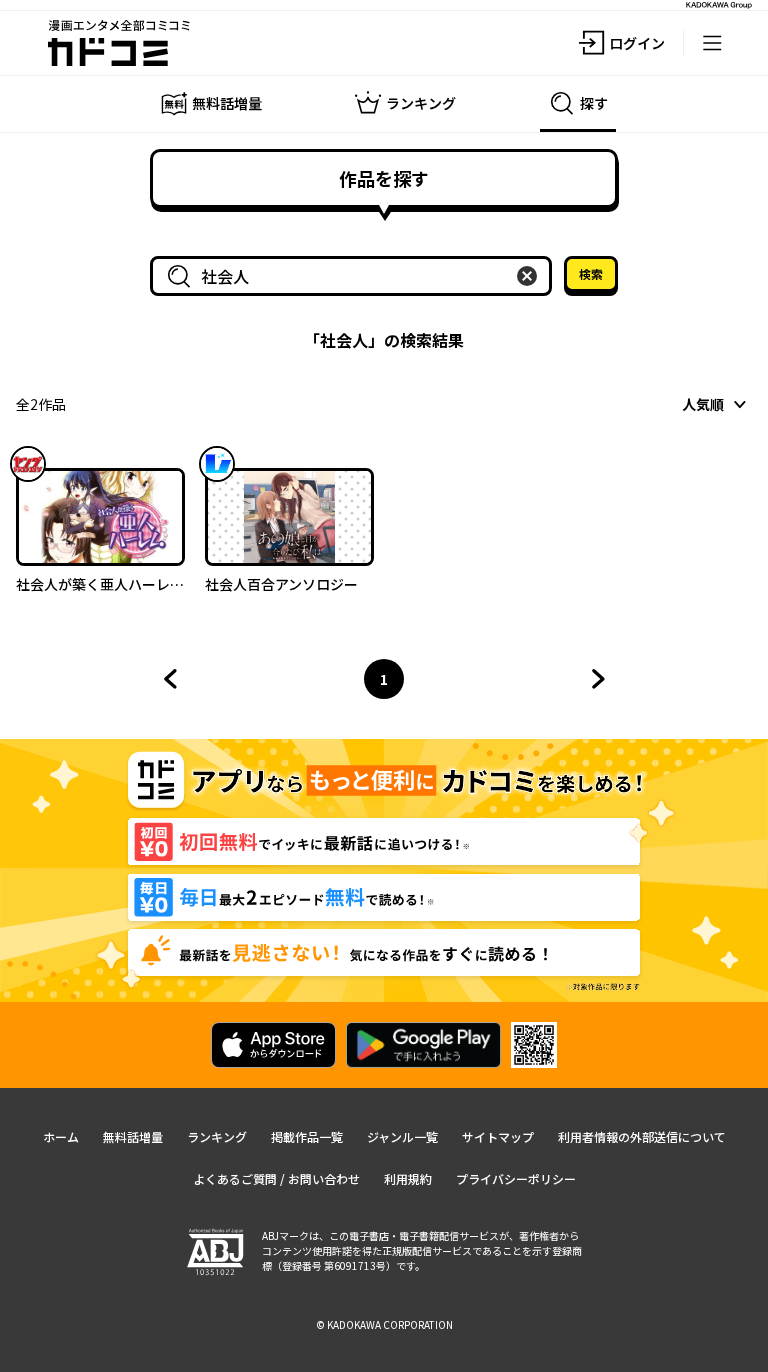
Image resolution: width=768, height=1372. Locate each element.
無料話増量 (133, 1136)
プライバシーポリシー (516, 1178)
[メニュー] (712, 43)
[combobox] (355, 276)
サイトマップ (498, 1136)
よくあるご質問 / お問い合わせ (276, 1178)
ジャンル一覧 (402, 1136)
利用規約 (408, 1178)
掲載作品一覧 (307, 1136)
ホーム (61, 1136)
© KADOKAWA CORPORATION (384, 1324)
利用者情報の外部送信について (642, 1136)
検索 (591, 273)
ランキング (217, 1136)
